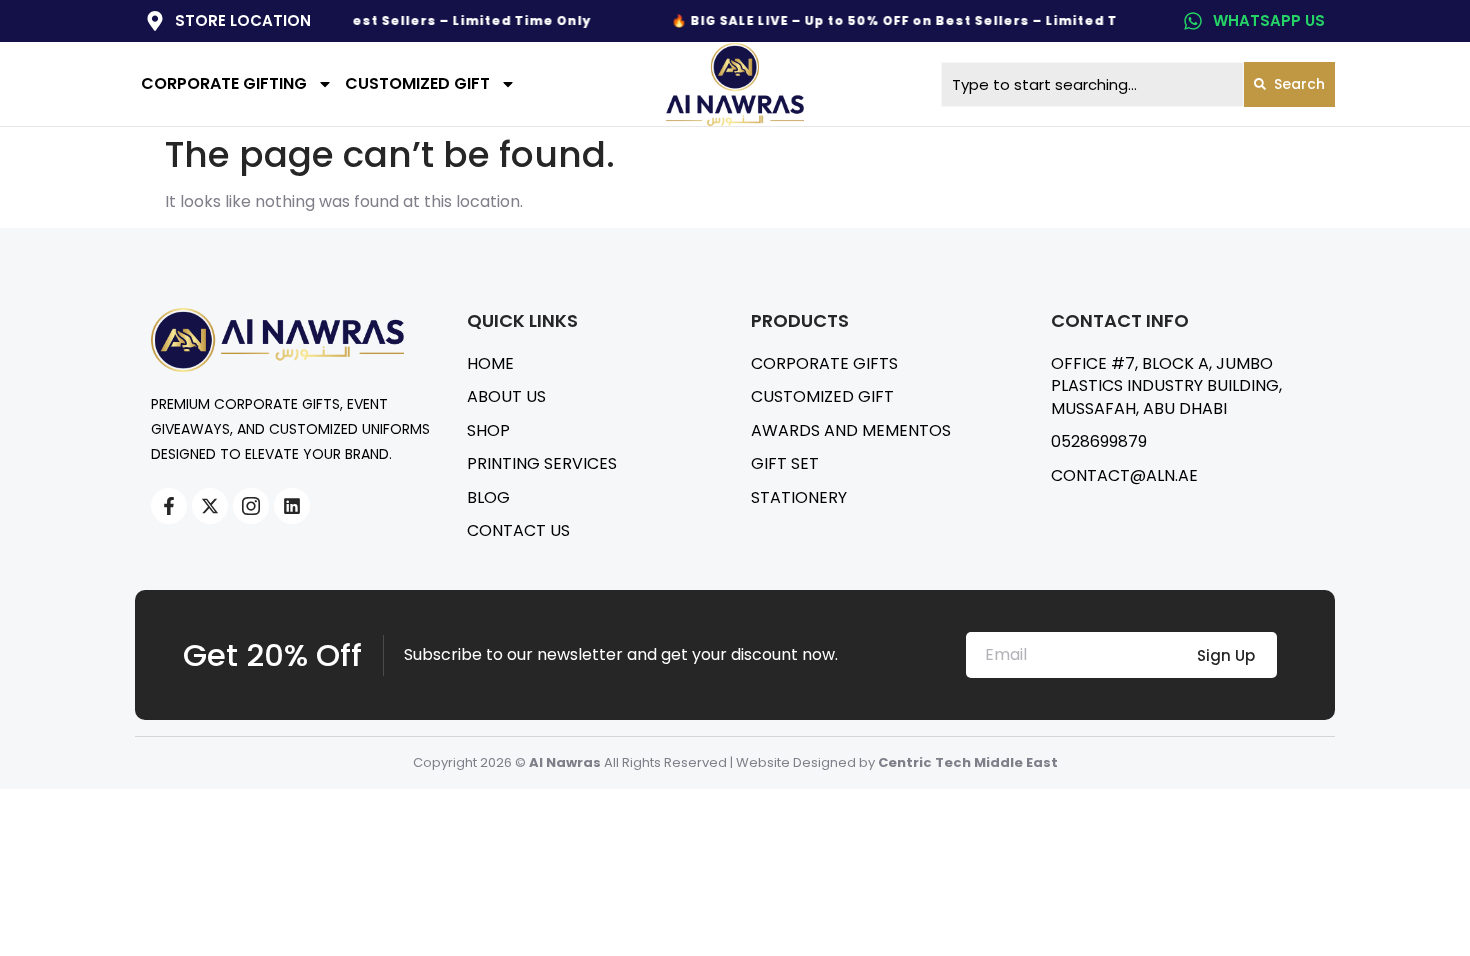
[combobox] (1092, 84)
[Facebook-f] (169, 506)
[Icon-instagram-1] (251, 506)
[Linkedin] (292, 506)
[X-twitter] (210, 506)
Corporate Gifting (224, 83)
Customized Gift (417, 83)
